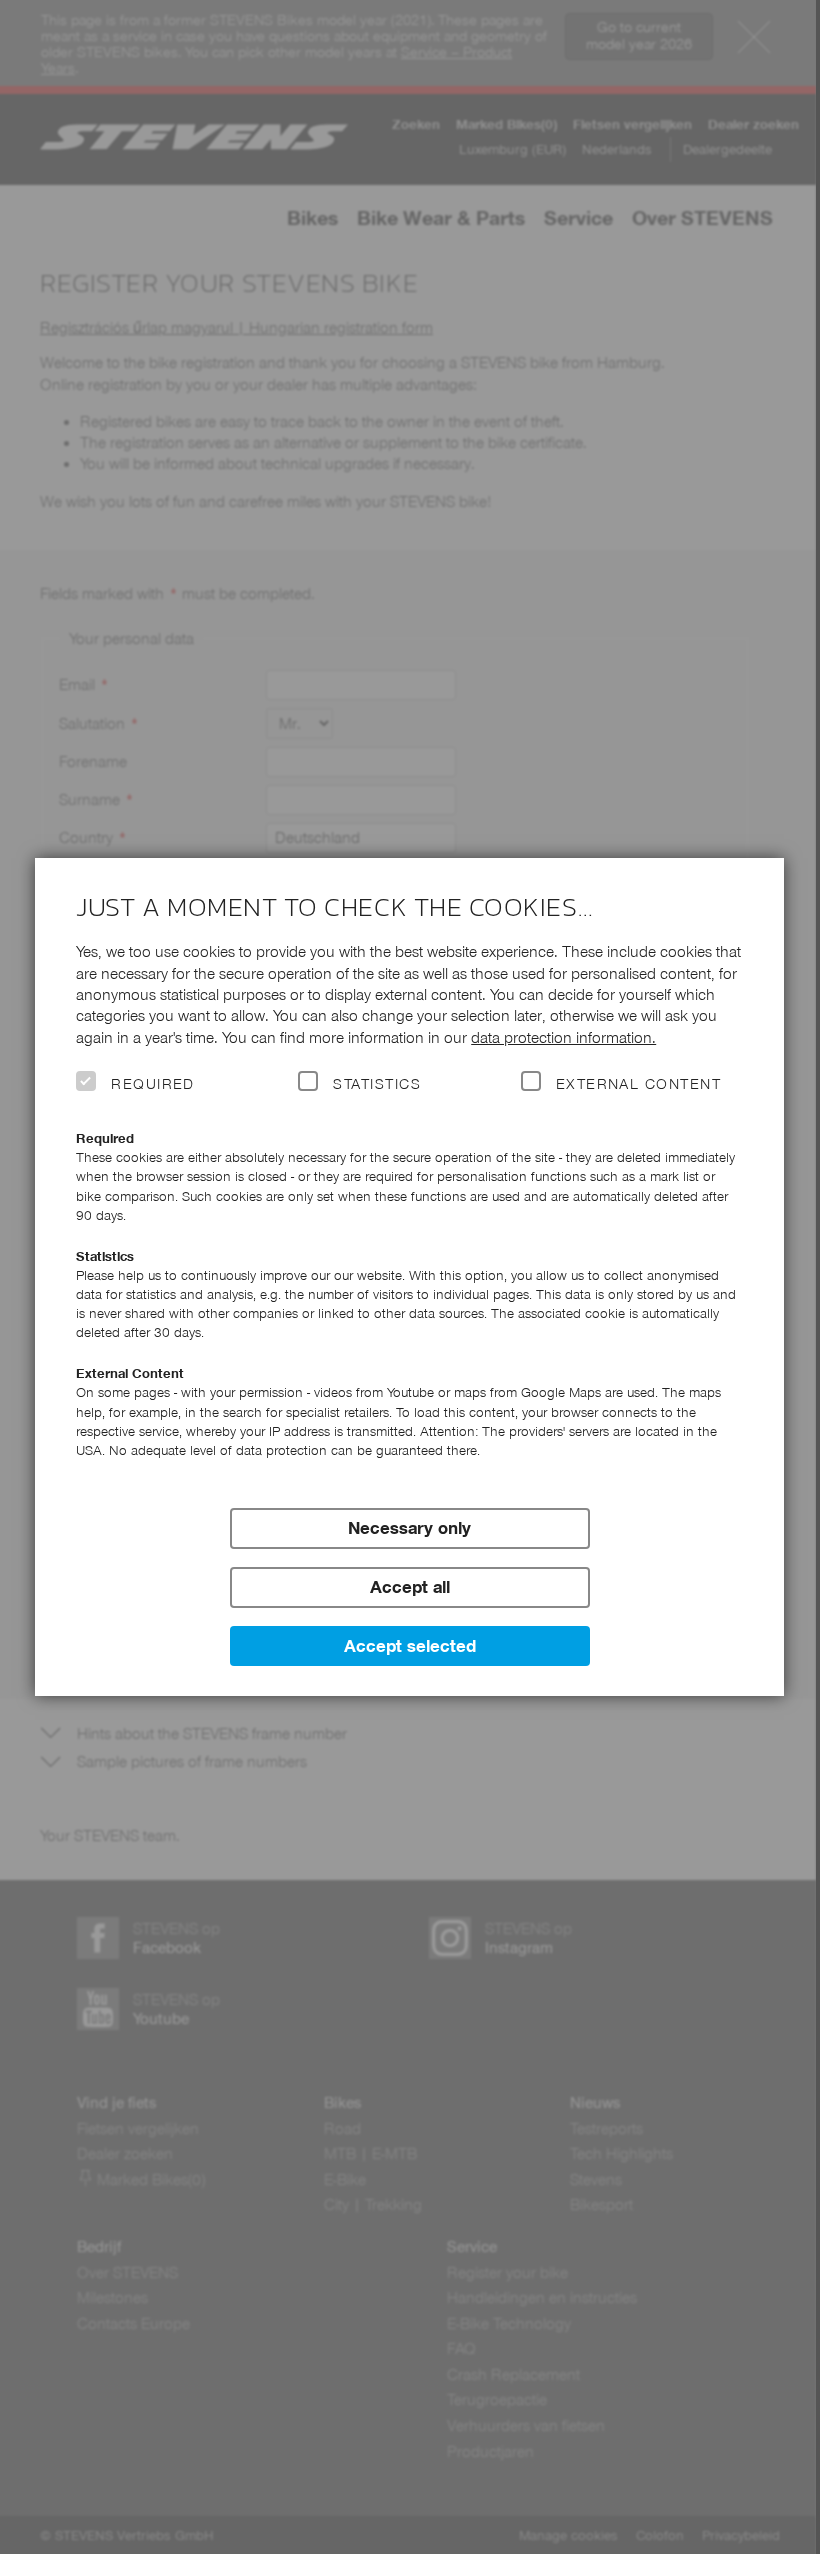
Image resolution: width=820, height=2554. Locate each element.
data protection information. (563, 1037)
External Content (638, 1084)
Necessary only (409, 1528)
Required (153, 1084)
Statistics (377, 1084)
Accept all (410, 1587)
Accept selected (410, 1646)
